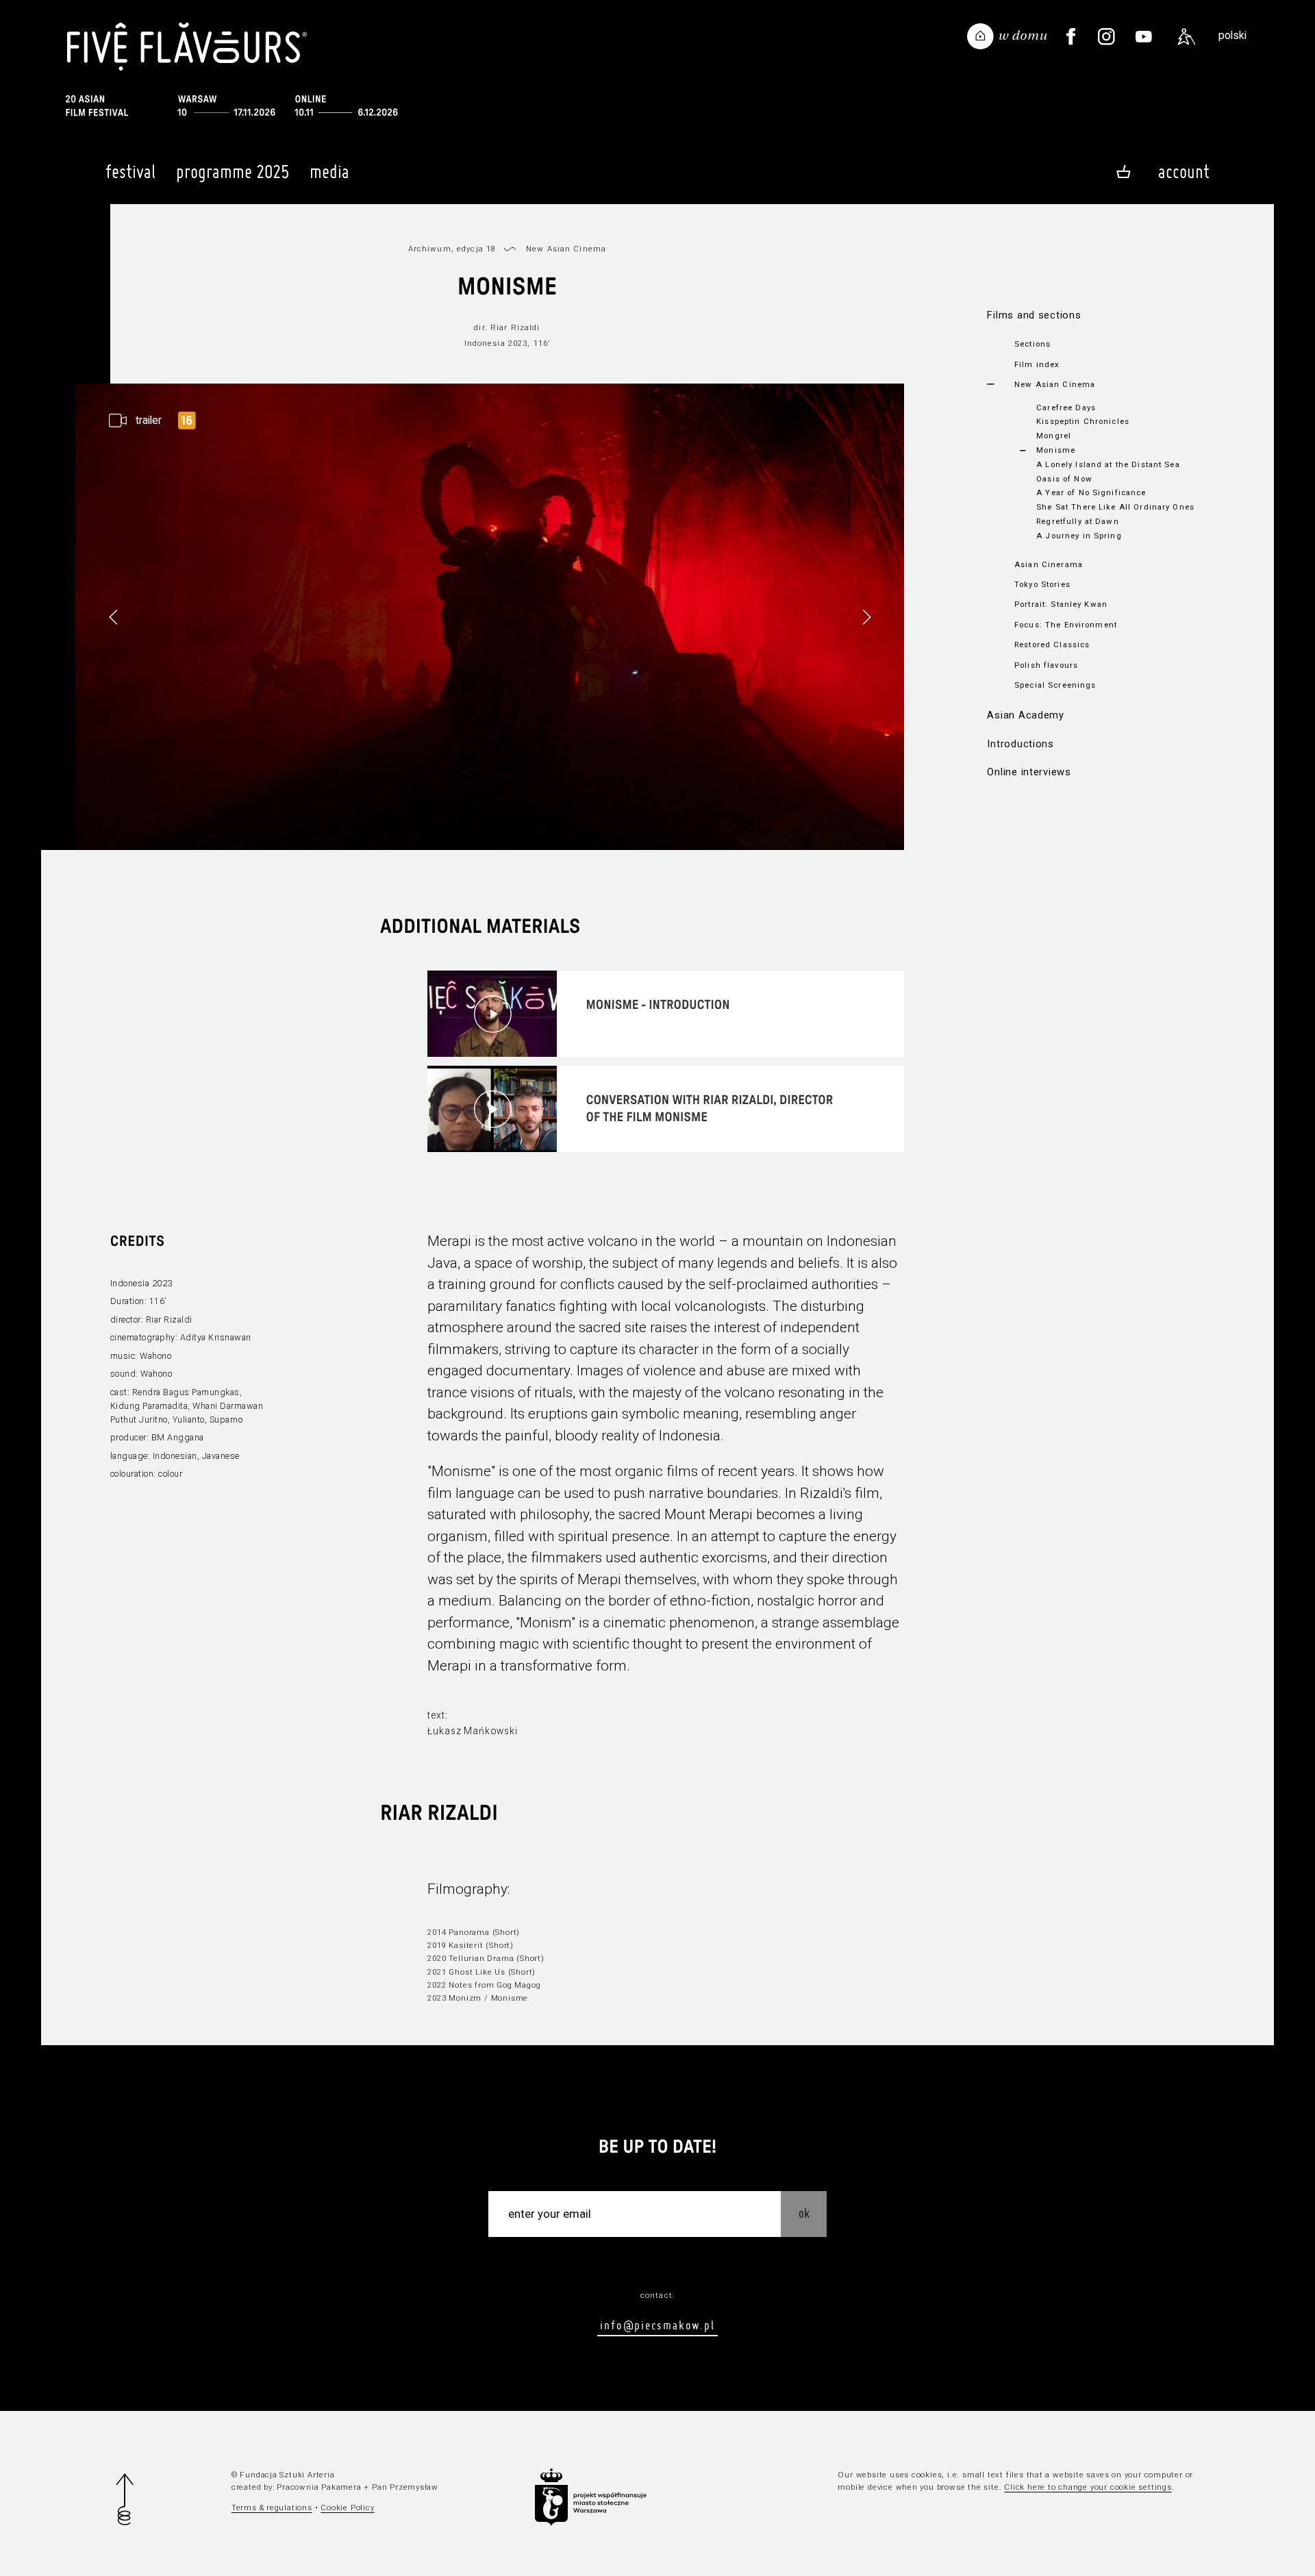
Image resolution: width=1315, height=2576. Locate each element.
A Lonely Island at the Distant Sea (1108, 464)
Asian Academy (1026, 715)
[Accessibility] (1187, 37)
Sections (1032, 344)
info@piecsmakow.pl (657, 2325)
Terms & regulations (272, 2508)
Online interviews (1029, 772)
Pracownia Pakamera (319, 2487)
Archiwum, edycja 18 (452, 249)
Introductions (1020, 744)
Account (1184, 172)
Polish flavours (1046, 665)
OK (804, 2213)
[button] (866, 617)
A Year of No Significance (1091, 492)
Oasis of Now (1064, 479)
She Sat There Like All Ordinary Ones (1115, 507)
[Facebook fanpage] (1071, 37)
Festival (130, 172)
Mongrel (1054, 436)
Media (329, 172)
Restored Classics (1052, 645)
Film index (1037, 364)
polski (1232, 35)
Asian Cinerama (1049, 564)
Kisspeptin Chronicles (1083, 421)
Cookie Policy (347, 2508)
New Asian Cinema (1055, 384)
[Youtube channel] (1144, 37)
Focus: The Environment (1066, 625)
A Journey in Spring (1079, 536)
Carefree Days (1066, 408)
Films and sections (1034, 315)
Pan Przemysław (405, 2487)
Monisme (1056, 450)
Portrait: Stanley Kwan (1061, 604)
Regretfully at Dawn (1078, 521)
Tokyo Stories (1042, 584)
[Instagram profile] (1106, 37)
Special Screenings (1055, 685)
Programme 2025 (233, 172)
